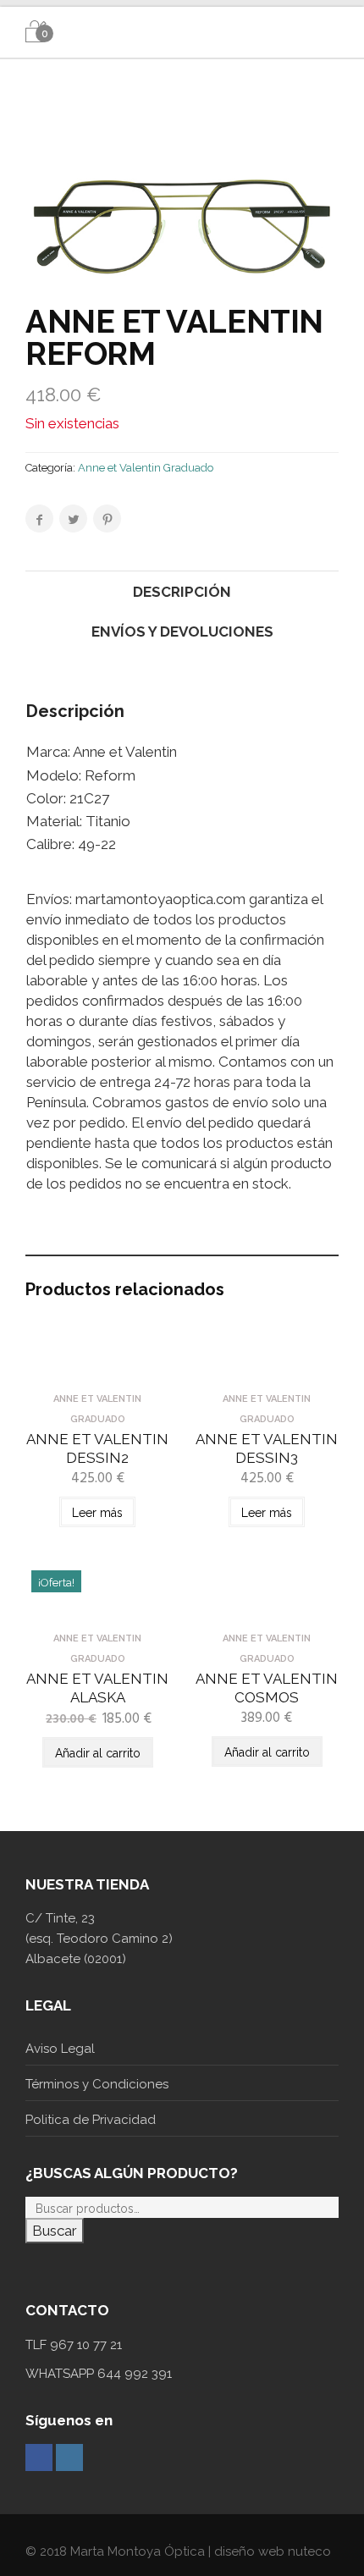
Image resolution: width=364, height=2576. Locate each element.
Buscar (55, 2231)
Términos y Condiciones (97, 2084)
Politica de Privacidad (91, 2120)
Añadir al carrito (98, 1753)
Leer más (97, 1513)
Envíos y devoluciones (182, 632)
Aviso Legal (60, 2049)
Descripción (182, 592)
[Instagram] (69, 2457)
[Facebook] (39, 2457)
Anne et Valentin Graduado (146, 468)
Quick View (98, 1369)
